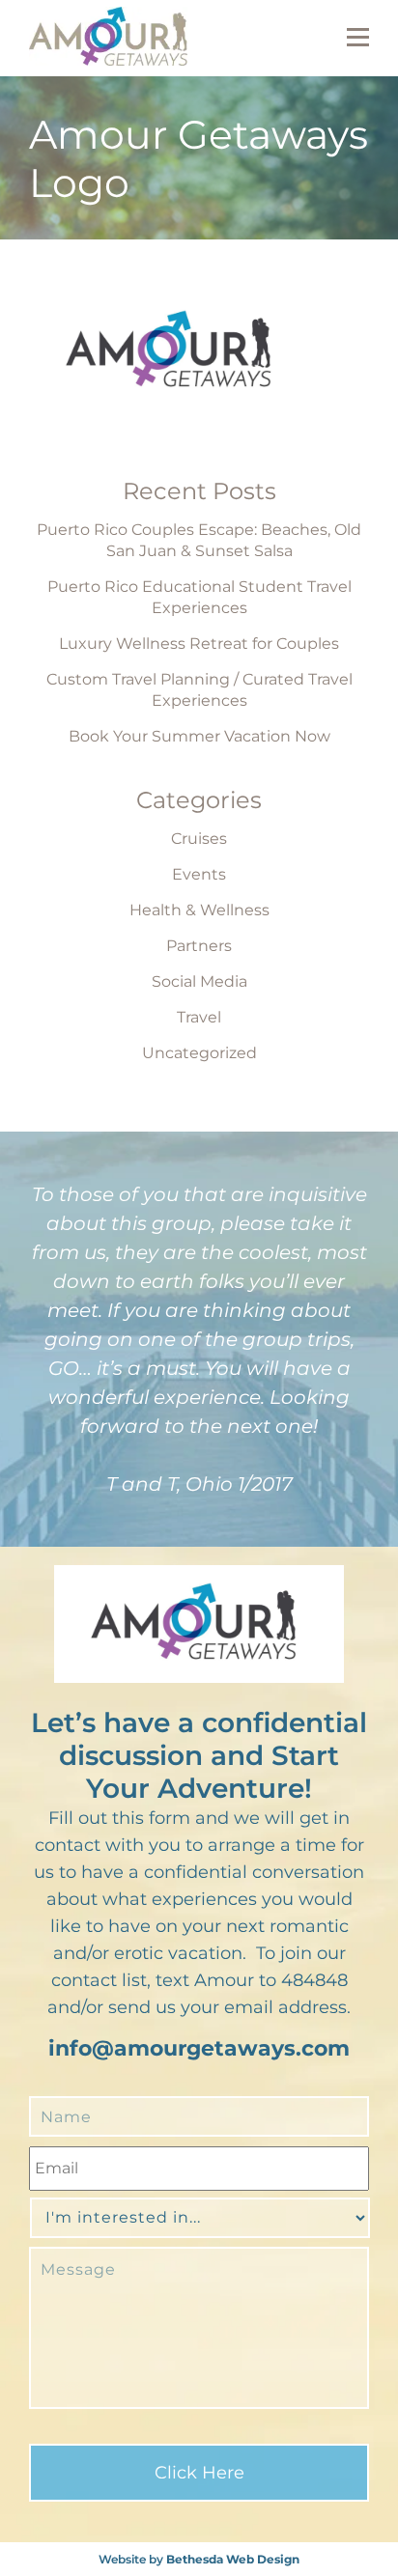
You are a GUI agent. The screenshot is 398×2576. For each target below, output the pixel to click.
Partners (199, 946)
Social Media (199, 981)
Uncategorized (199, 1053)
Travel (199, 1017)
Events (199, 874)
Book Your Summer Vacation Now (199, 736)
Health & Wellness (199, 910)
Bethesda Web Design (233, 2559)
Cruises (199, 839)
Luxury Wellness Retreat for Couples (199, 644)
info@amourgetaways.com (199, 2048)
